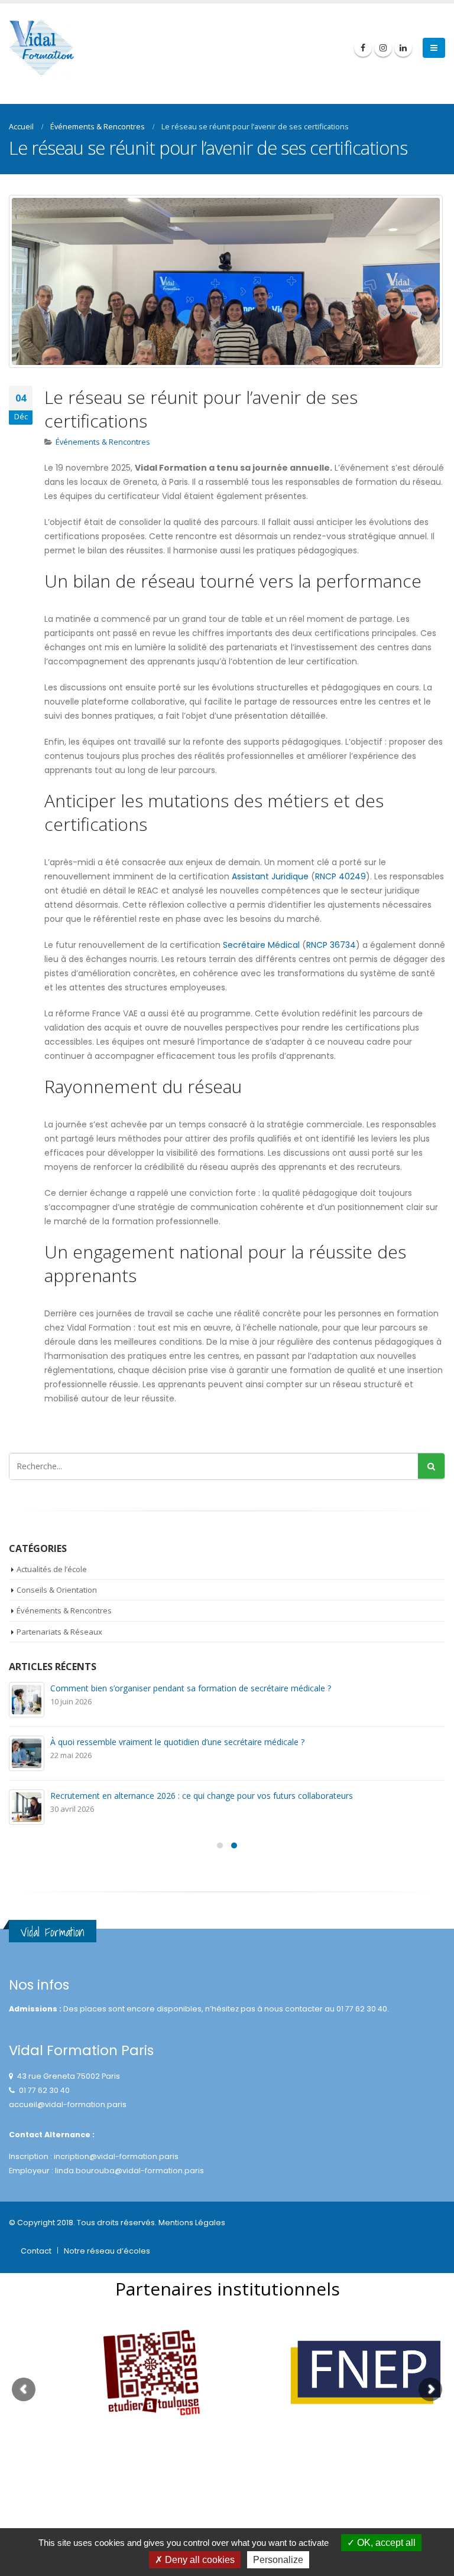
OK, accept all (385, 2543)
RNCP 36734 (331, 945)
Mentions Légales (192, 2223)
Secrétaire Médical (261, 945)
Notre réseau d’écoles (107, 2251)
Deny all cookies (199, 2560)
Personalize (278, 2560)
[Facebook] (363, 48)
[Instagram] (383, 48)
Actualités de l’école (52, 1569)
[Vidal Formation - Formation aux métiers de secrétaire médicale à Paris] (41, 48)
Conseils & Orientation (57, 1590)
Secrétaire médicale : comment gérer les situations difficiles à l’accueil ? (186, 1688)
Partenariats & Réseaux (59, 1632)
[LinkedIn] (403, 48)
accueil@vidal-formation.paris (68, 2104)
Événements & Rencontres (103, 442)
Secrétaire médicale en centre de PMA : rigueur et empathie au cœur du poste (199, 1742)
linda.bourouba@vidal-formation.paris (129, 2171)
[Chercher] (431, 1466)
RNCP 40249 (340, 876)
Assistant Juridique (270, 876)
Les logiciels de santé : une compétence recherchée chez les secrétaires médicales (208, 1796)
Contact (36, 2251)
